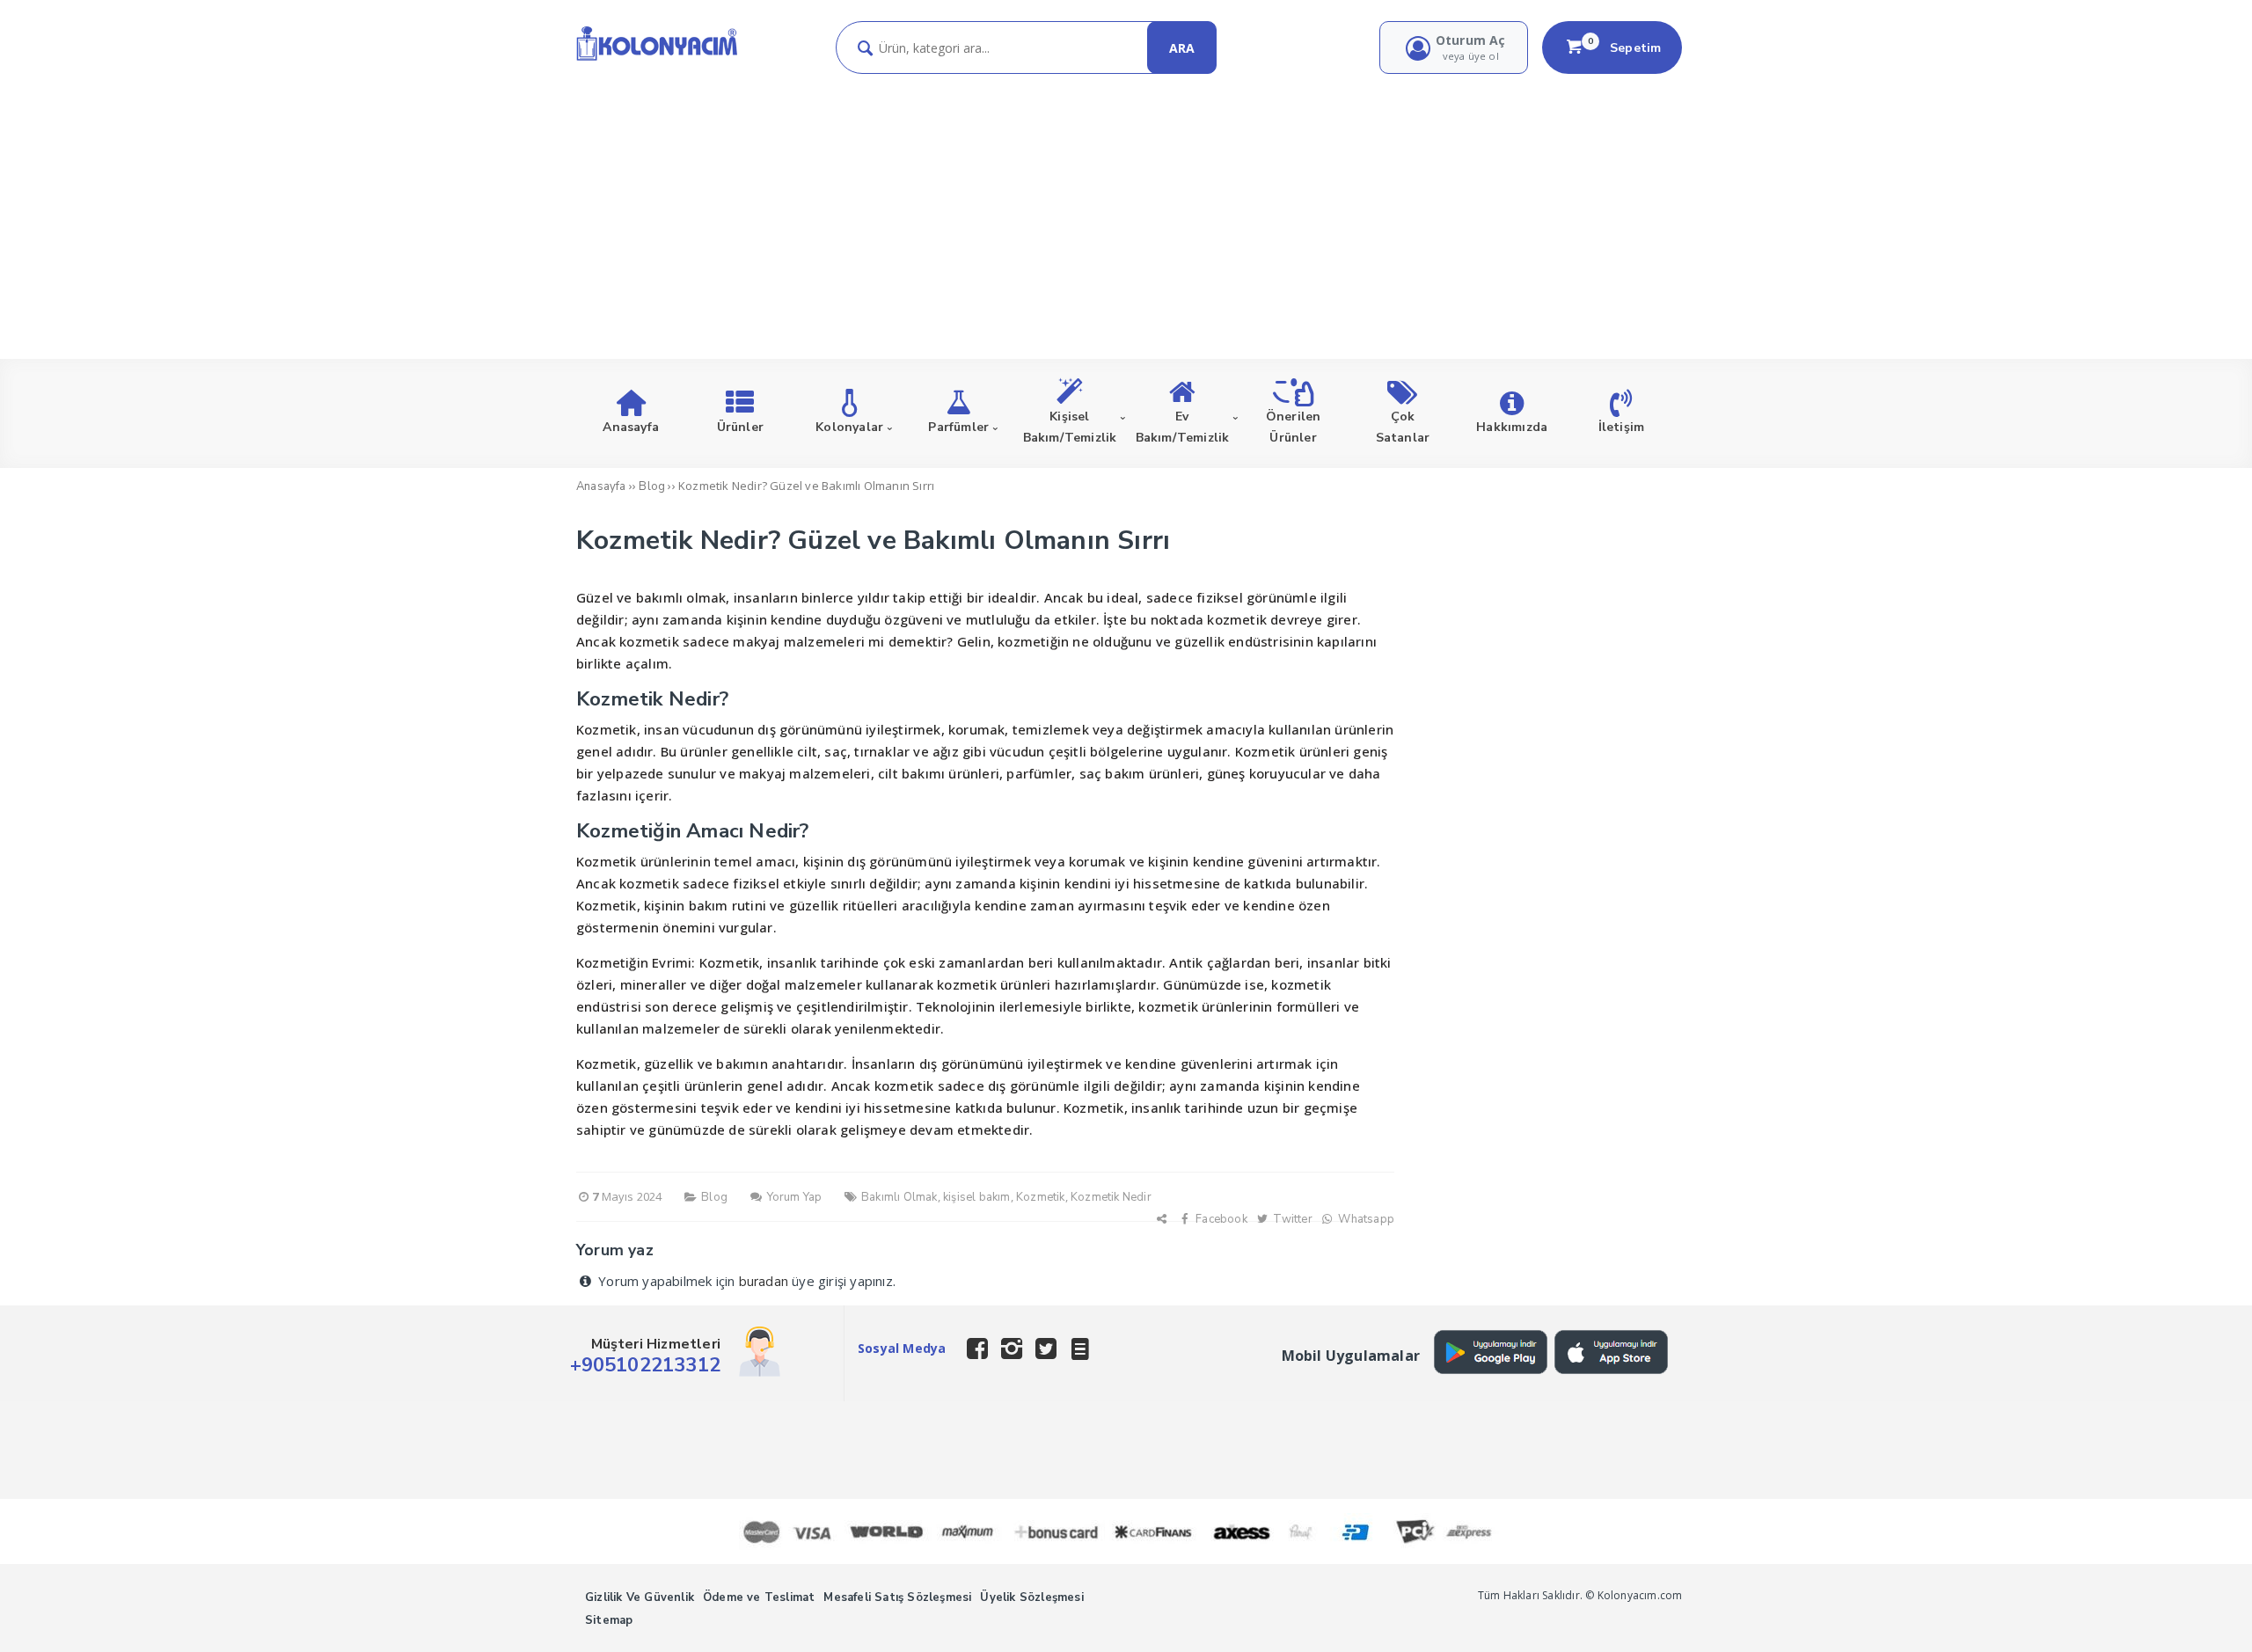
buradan (764, 1282)
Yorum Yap (793, 1197)
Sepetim (1625, 48)
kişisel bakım (977, 1197)
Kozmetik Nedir (1111, 1197)
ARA (1182, 48)
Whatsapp (1365, 1219)
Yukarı (2196, 1613)
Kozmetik (1041, 1197)
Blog (714, 1197)
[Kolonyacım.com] (657, 60)
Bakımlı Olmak (899, 1197)
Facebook (1220, 1219)
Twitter (1291, 1219)
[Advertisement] (1126, 206)
